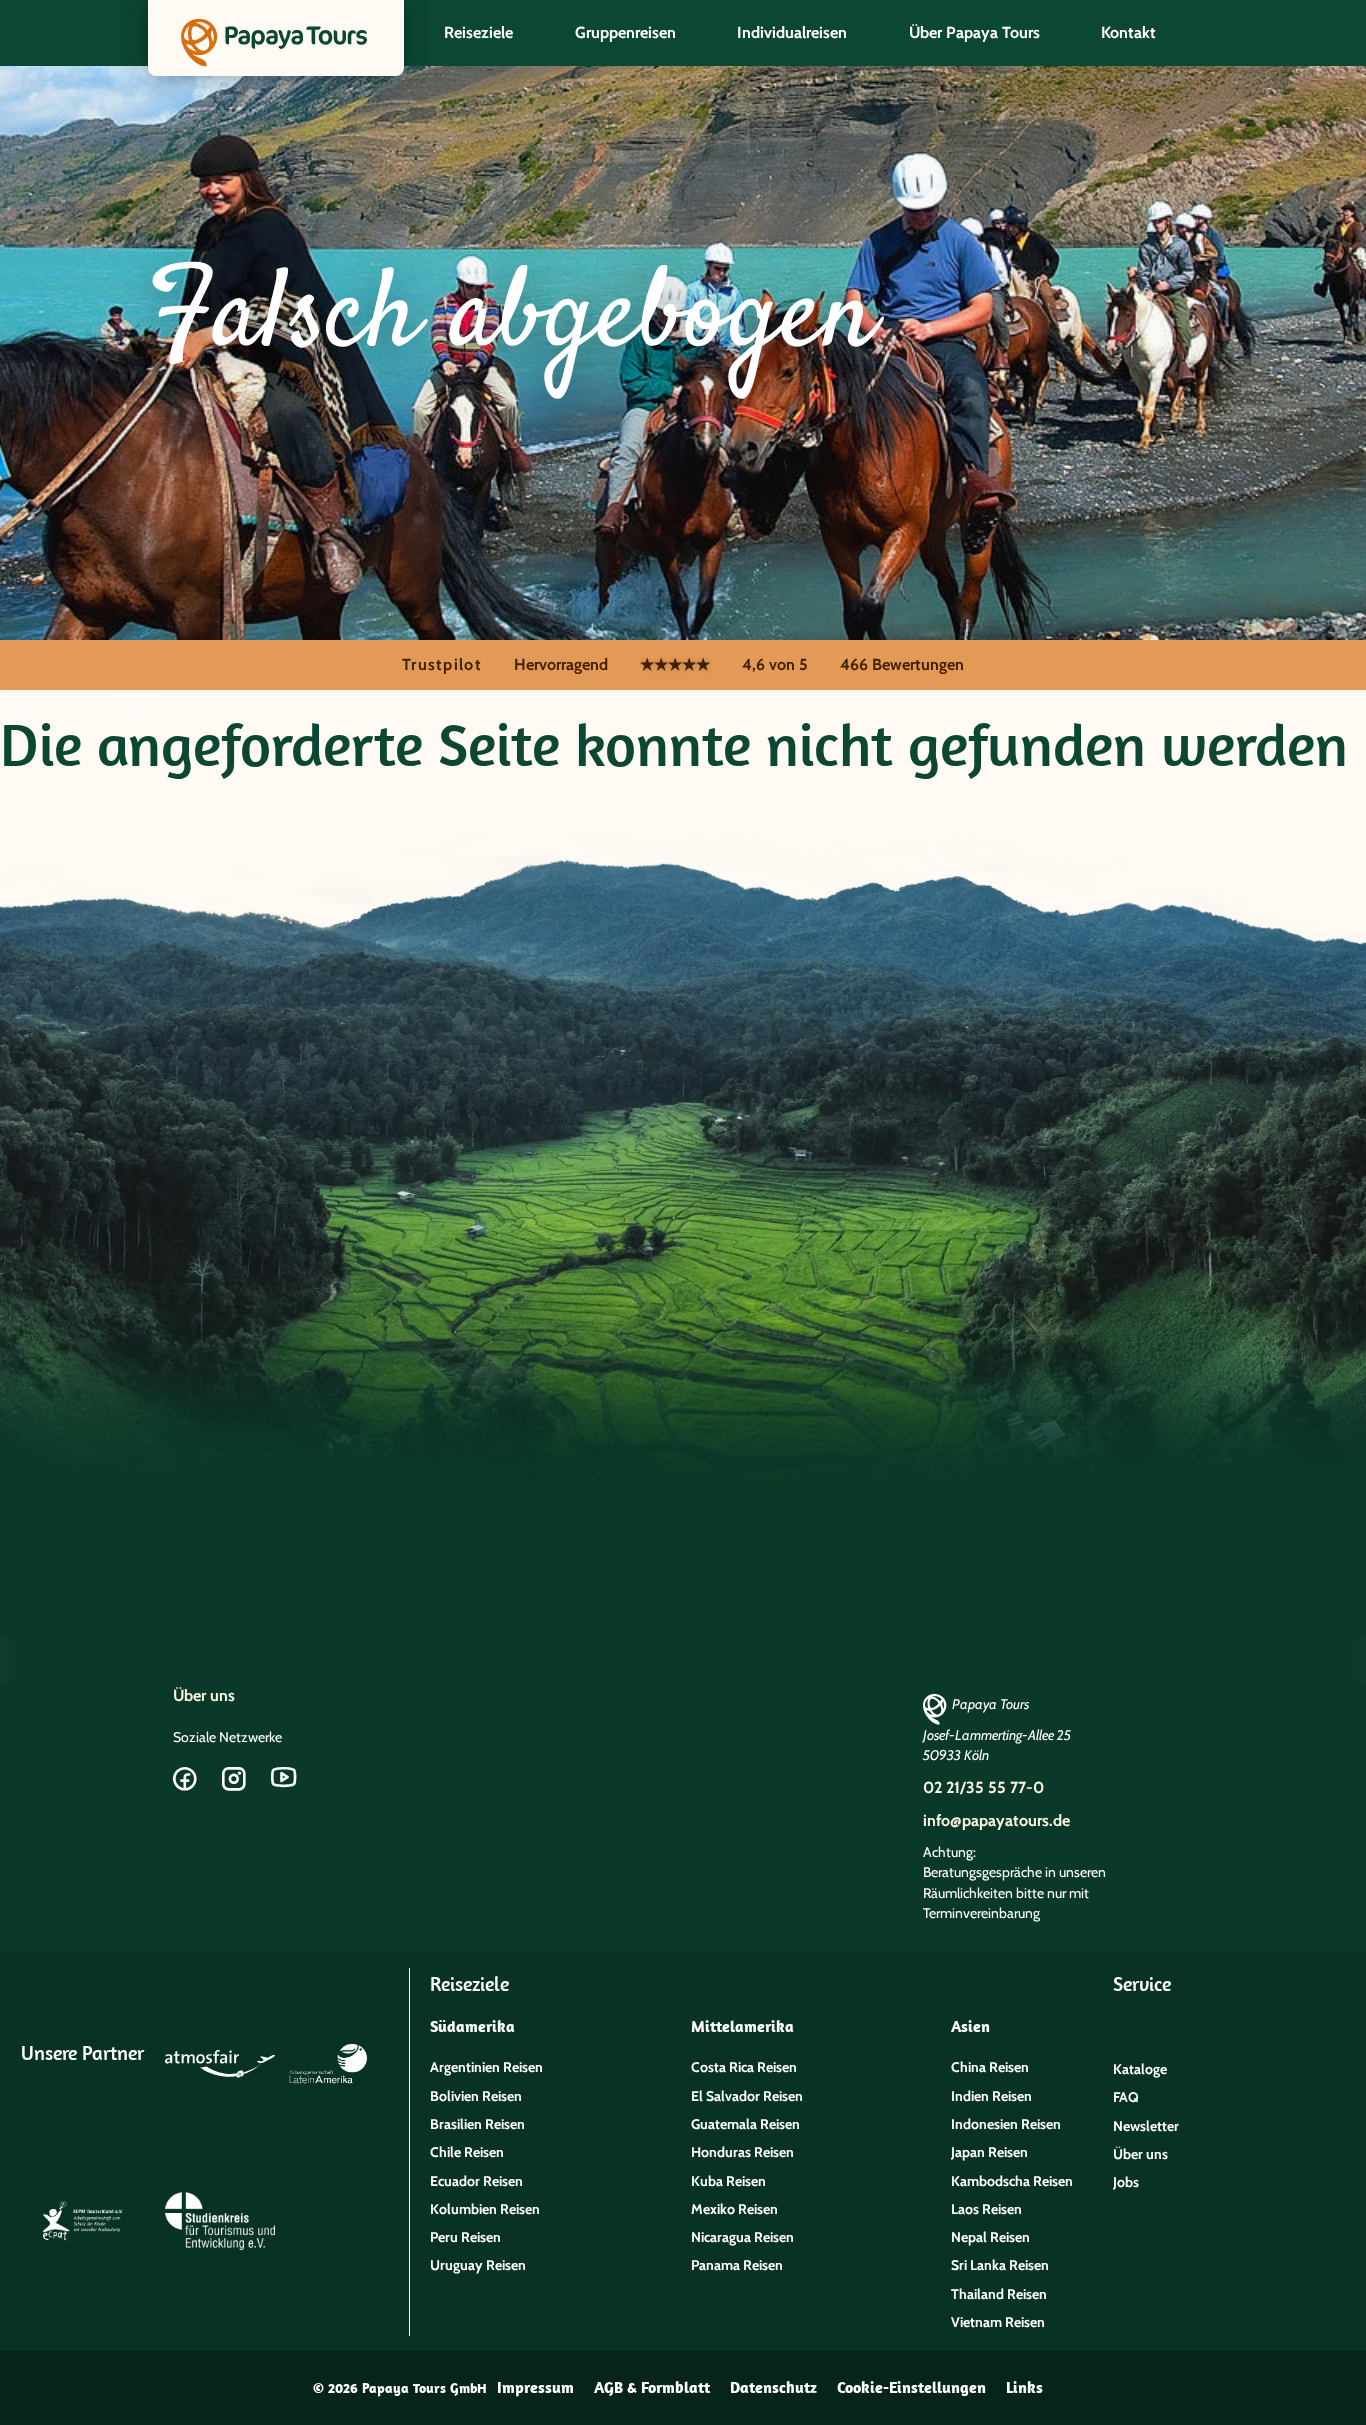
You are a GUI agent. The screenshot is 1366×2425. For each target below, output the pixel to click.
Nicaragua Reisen (742, 2237)
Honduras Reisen (742, 2152)
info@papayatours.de (996, 1820)
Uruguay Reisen (478, 2265)
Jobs (1126, 2182)
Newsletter (1146, 2126)
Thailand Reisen (999, 2294)
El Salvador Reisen (747, 2096)
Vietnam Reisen (998, 2322)
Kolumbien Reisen (485, 2209)
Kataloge (1140, 2069)
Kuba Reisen (728, 2181)
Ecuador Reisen (476, 2181)
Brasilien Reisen (477, 2124)
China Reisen (990, 2067)
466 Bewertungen (902, 664)
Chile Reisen (467, 2152)
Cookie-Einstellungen (911, 2387)
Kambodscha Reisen (1012, 2181)
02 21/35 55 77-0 (983, 1787)
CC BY (137, 700)
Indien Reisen (991, 2096)
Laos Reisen (986, 2209)
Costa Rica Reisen (744, 2067)
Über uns (204, 1695)
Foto (15, 700)
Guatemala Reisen (745, 2124)
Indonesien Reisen (1006, 2124)
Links (1024, 2387)
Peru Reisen (465, 2237)
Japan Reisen (989, 2152)
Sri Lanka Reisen (1000, 2265)
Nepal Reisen (990, 2237)
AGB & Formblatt (652, 2387)
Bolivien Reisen (476, 2096)
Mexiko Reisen (734, 2209)
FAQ (1126, 2097)
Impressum (535, 2387)
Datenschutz (773, 2387)
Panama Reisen (737, 2265)
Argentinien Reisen (486, 2067)
